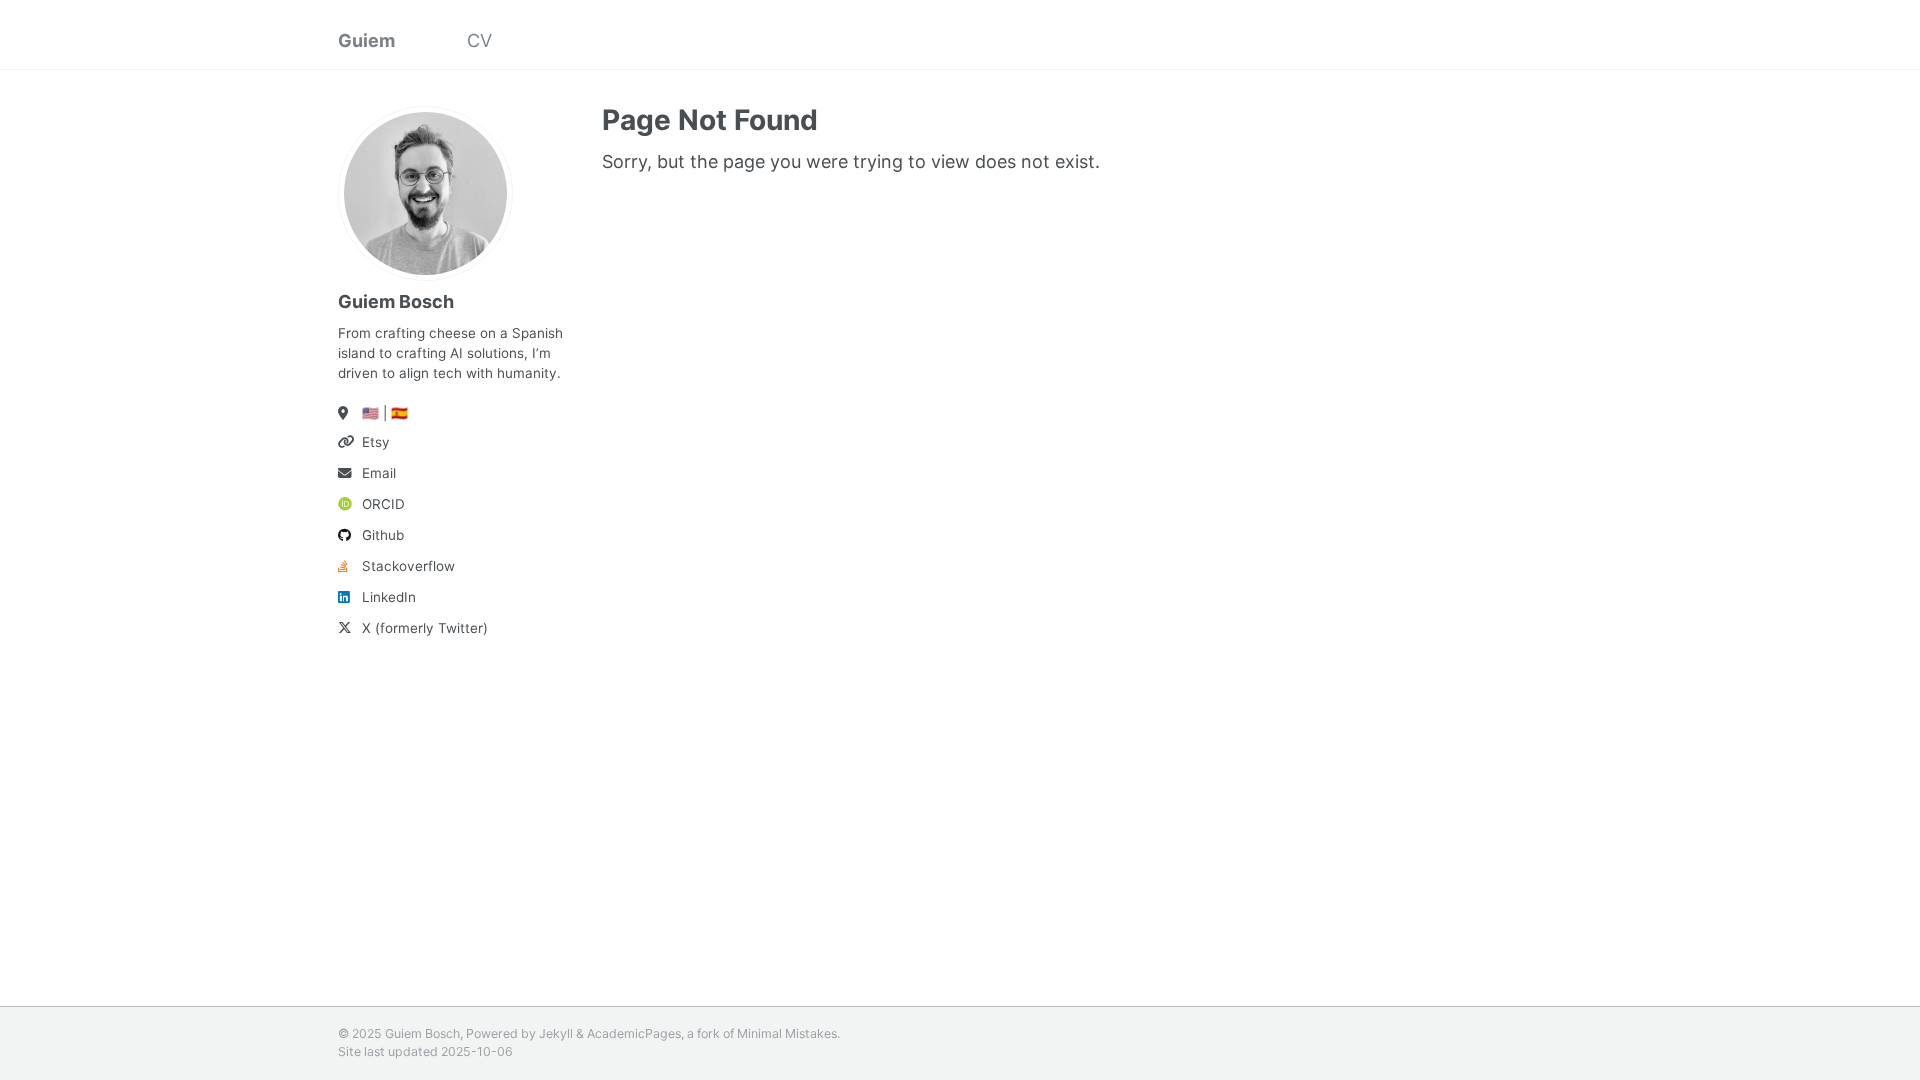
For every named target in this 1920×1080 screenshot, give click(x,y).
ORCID (383, 504)
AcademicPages (634, 1033)
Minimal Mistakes (787, 1033)
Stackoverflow (408, 566)
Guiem (366, 40)
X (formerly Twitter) (425, 628)
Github (383, 535)
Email (379, 473)
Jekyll (556, 1033)
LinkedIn (389, 597)
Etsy (376, 442)
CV (479, 40)
